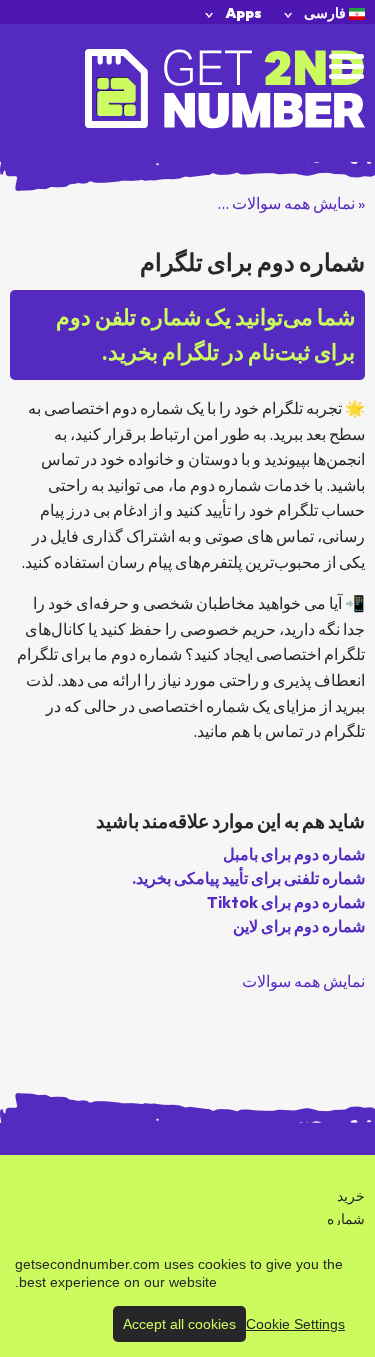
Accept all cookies (179, 1324)
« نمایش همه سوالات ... (291, 203)
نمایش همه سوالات (303, 981)
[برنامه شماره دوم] (225, 87)
